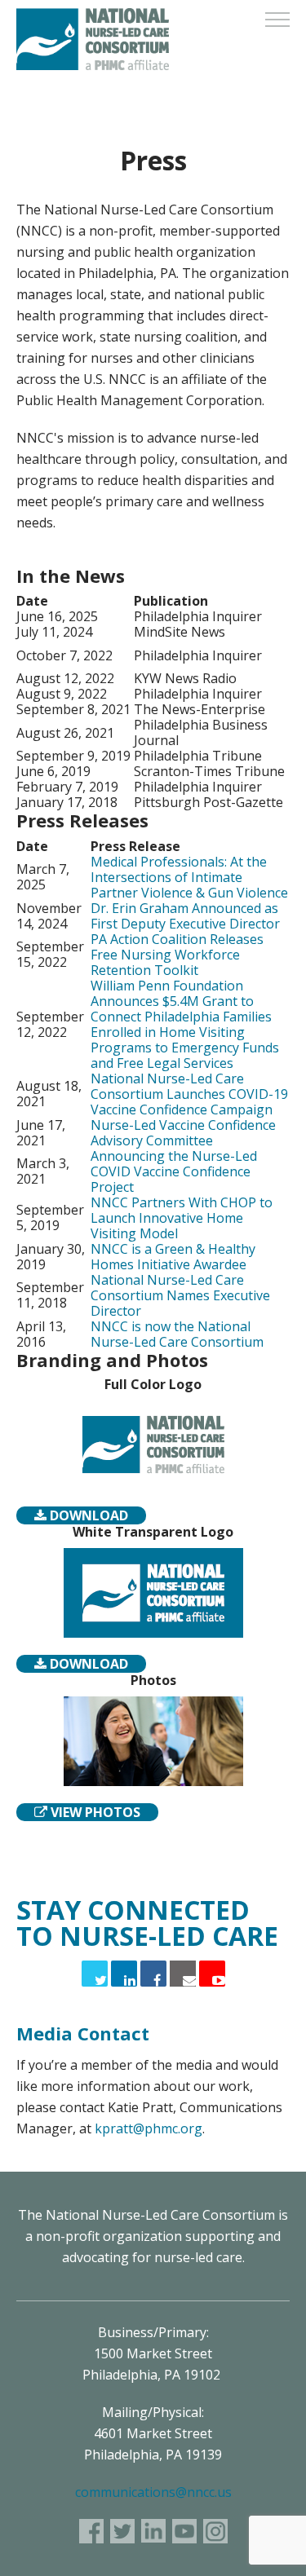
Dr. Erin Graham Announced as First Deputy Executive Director (185, 916)
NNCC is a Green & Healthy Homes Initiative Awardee (173, 1257)
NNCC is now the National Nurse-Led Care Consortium (177, 1334)
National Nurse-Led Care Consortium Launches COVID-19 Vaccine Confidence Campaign (189, 1094)
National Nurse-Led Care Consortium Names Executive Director (180, 1295)
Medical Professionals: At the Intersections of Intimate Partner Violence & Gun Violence (189, 877)
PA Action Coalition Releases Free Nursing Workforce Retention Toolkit (177, 955)
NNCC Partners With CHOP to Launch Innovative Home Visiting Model (182, 1218)
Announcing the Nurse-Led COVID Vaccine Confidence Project (174, 1171)
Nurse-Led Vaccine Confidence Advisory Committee (183, 1133)
